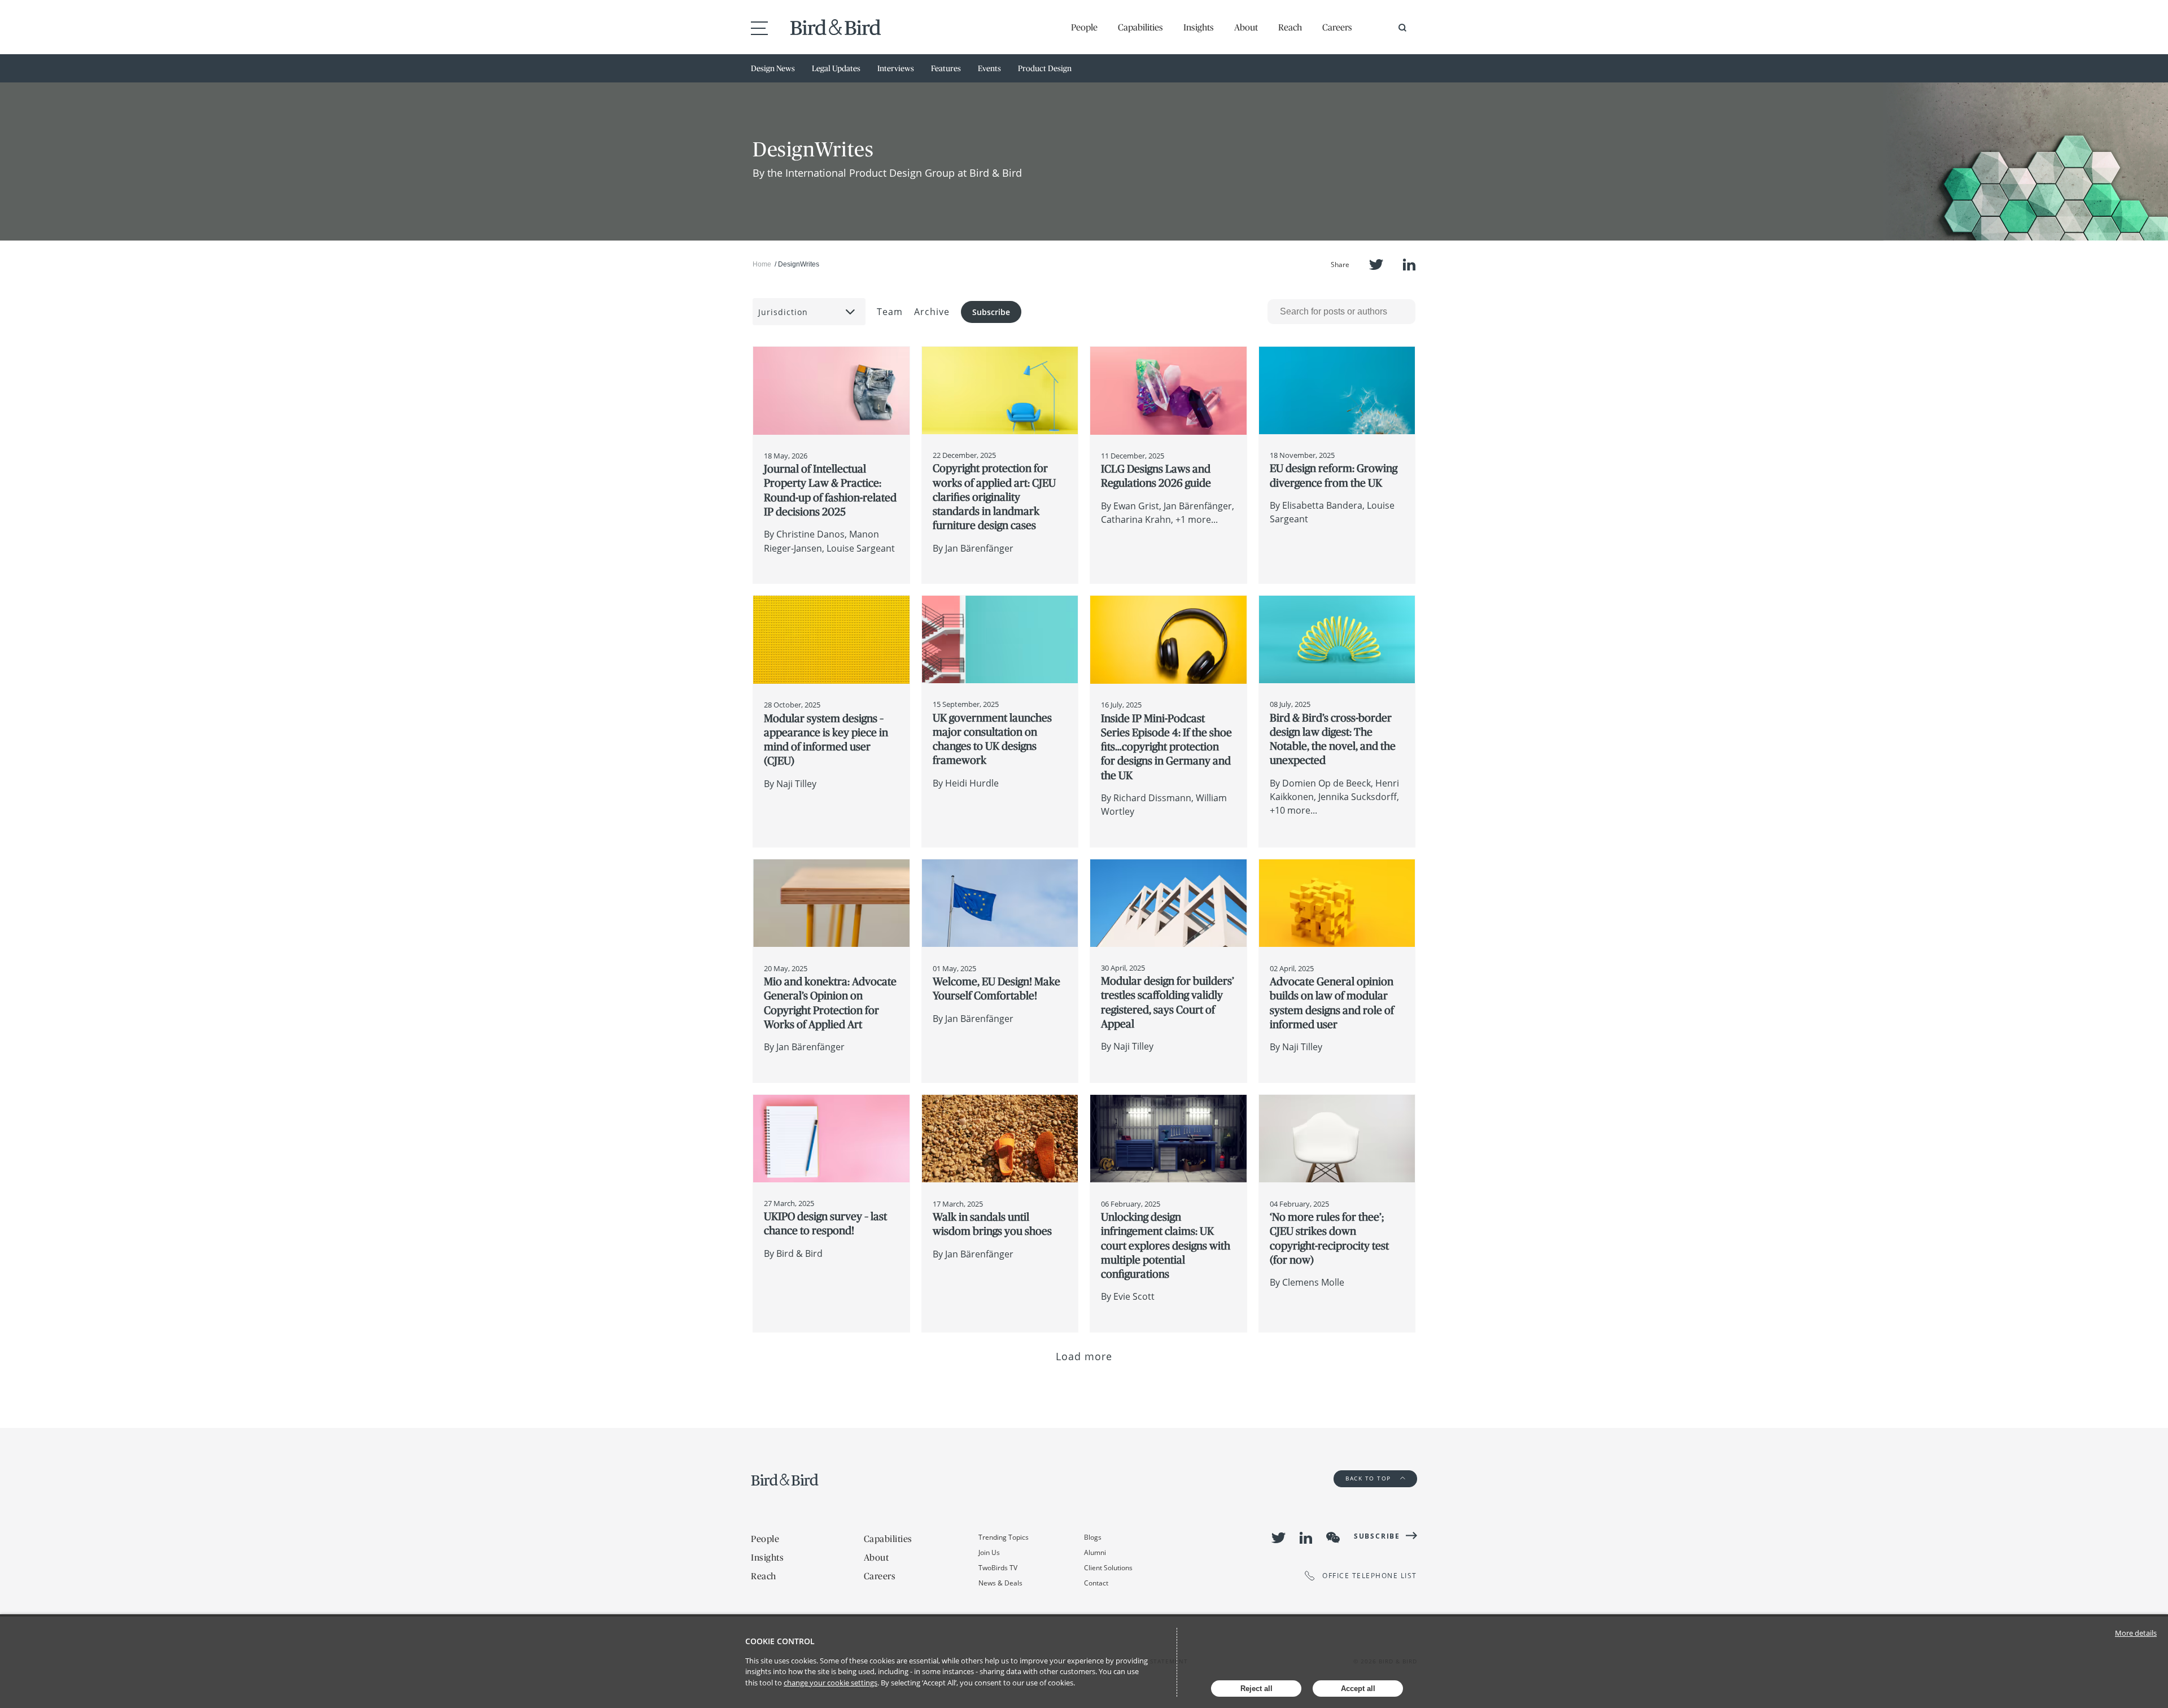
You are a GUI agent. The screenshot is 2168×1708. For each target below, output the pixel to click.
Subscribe (991, 312)
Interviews (896, 68)
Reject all (1256, 1689)
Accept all (1358, 1689)
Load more (1084, 1356)
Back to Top (1369, 1478)
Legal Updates (836, 68)
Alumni (1095, 1552)
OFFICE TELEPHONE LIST (1370, 1576)
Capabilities (1140, 27)
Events (989, 68)
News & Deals (1000, 1583)
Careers (1337, 27)
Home (762, 264)
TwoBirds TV (998, 1568)
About (1246, 27)
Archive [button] (932, 312)
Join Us (989, 1552)
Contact (1096, 1583)
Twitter (1376, 265)
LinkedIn (1409, 265)
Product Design (1045, 68)
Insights (1199, 27)
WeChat (1333, 1537)
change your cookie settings (831, 1683)
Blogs (1093, 1537)
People (1084, 27)
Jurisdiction (783, 312)
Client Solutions (1108, 1568)
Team (890, 312)
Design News (773, 68)
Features (946, 68)
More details (2136, 1633)
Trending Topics (1004, 1537)
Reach (1290, 27)
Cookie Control (780, 1641)
